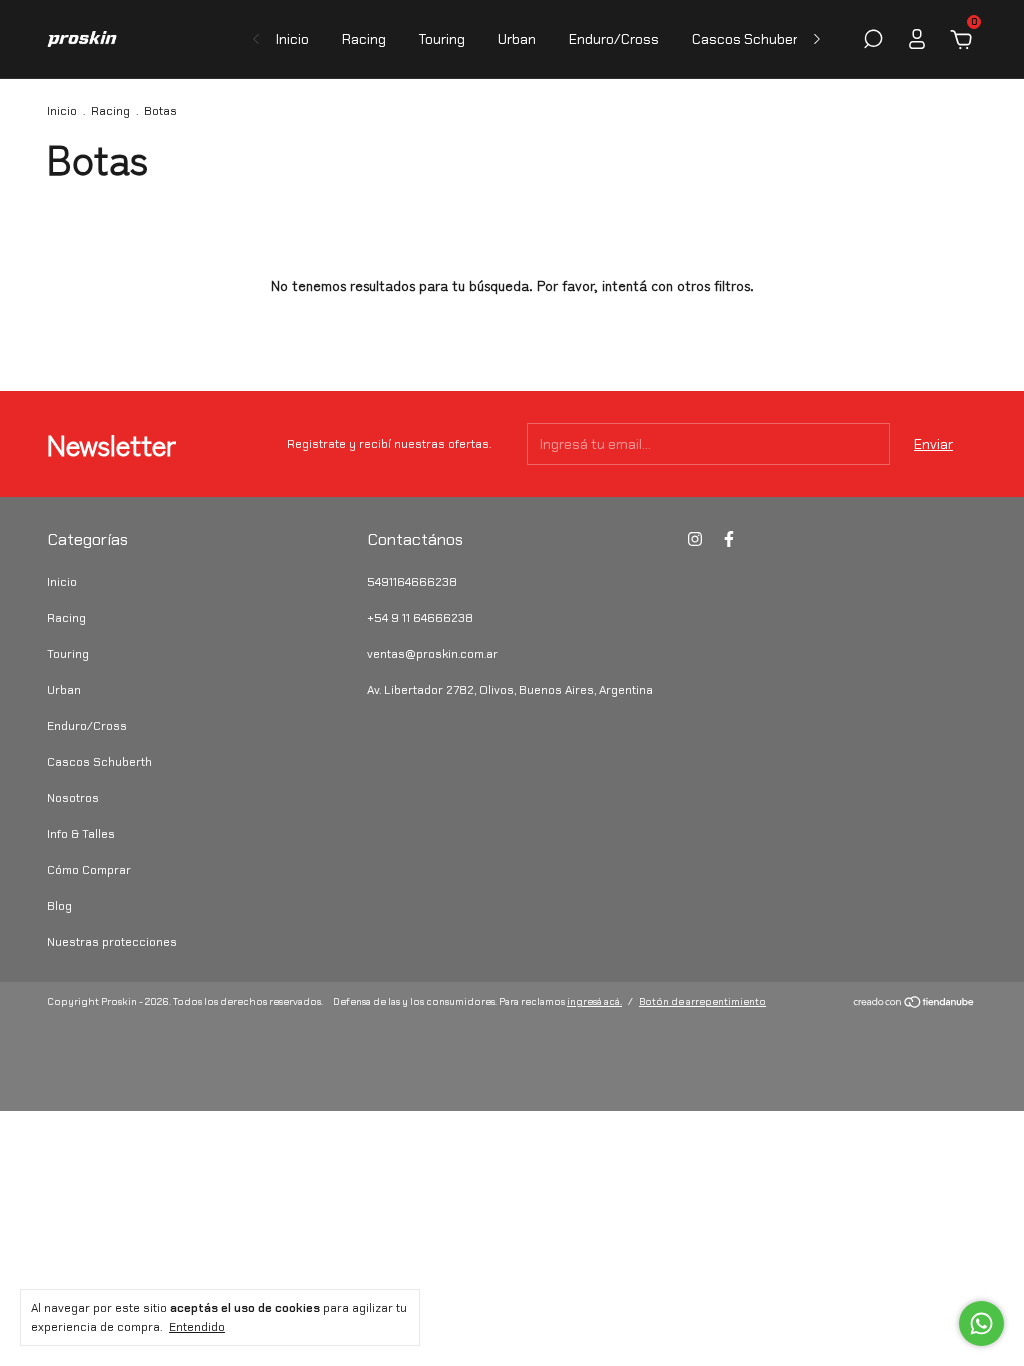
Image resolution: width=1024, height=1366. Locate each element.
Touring (442, 39)
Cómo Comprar (89, 870)
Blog (59, 906)
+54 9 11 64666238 (420, 618)
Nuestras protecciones (112, 942)
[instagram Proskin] (695, 539)
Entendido (197, 1327)
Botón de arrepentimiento (702, 1001)
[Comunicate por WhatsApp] (981, 1323)
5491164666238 (412, 582)
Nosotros (73, 798)
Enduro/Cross (614, 39)
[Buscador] (873, 42)
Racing (364, 39)
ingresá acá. (594, 1001)
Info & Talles (81, 834)
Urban (517, 39)
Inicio (292, 39)
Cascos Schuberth (752, 39)
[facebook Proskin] (729, 539)
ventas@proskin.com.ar (432, 654)
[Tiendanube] (914, 1004)
